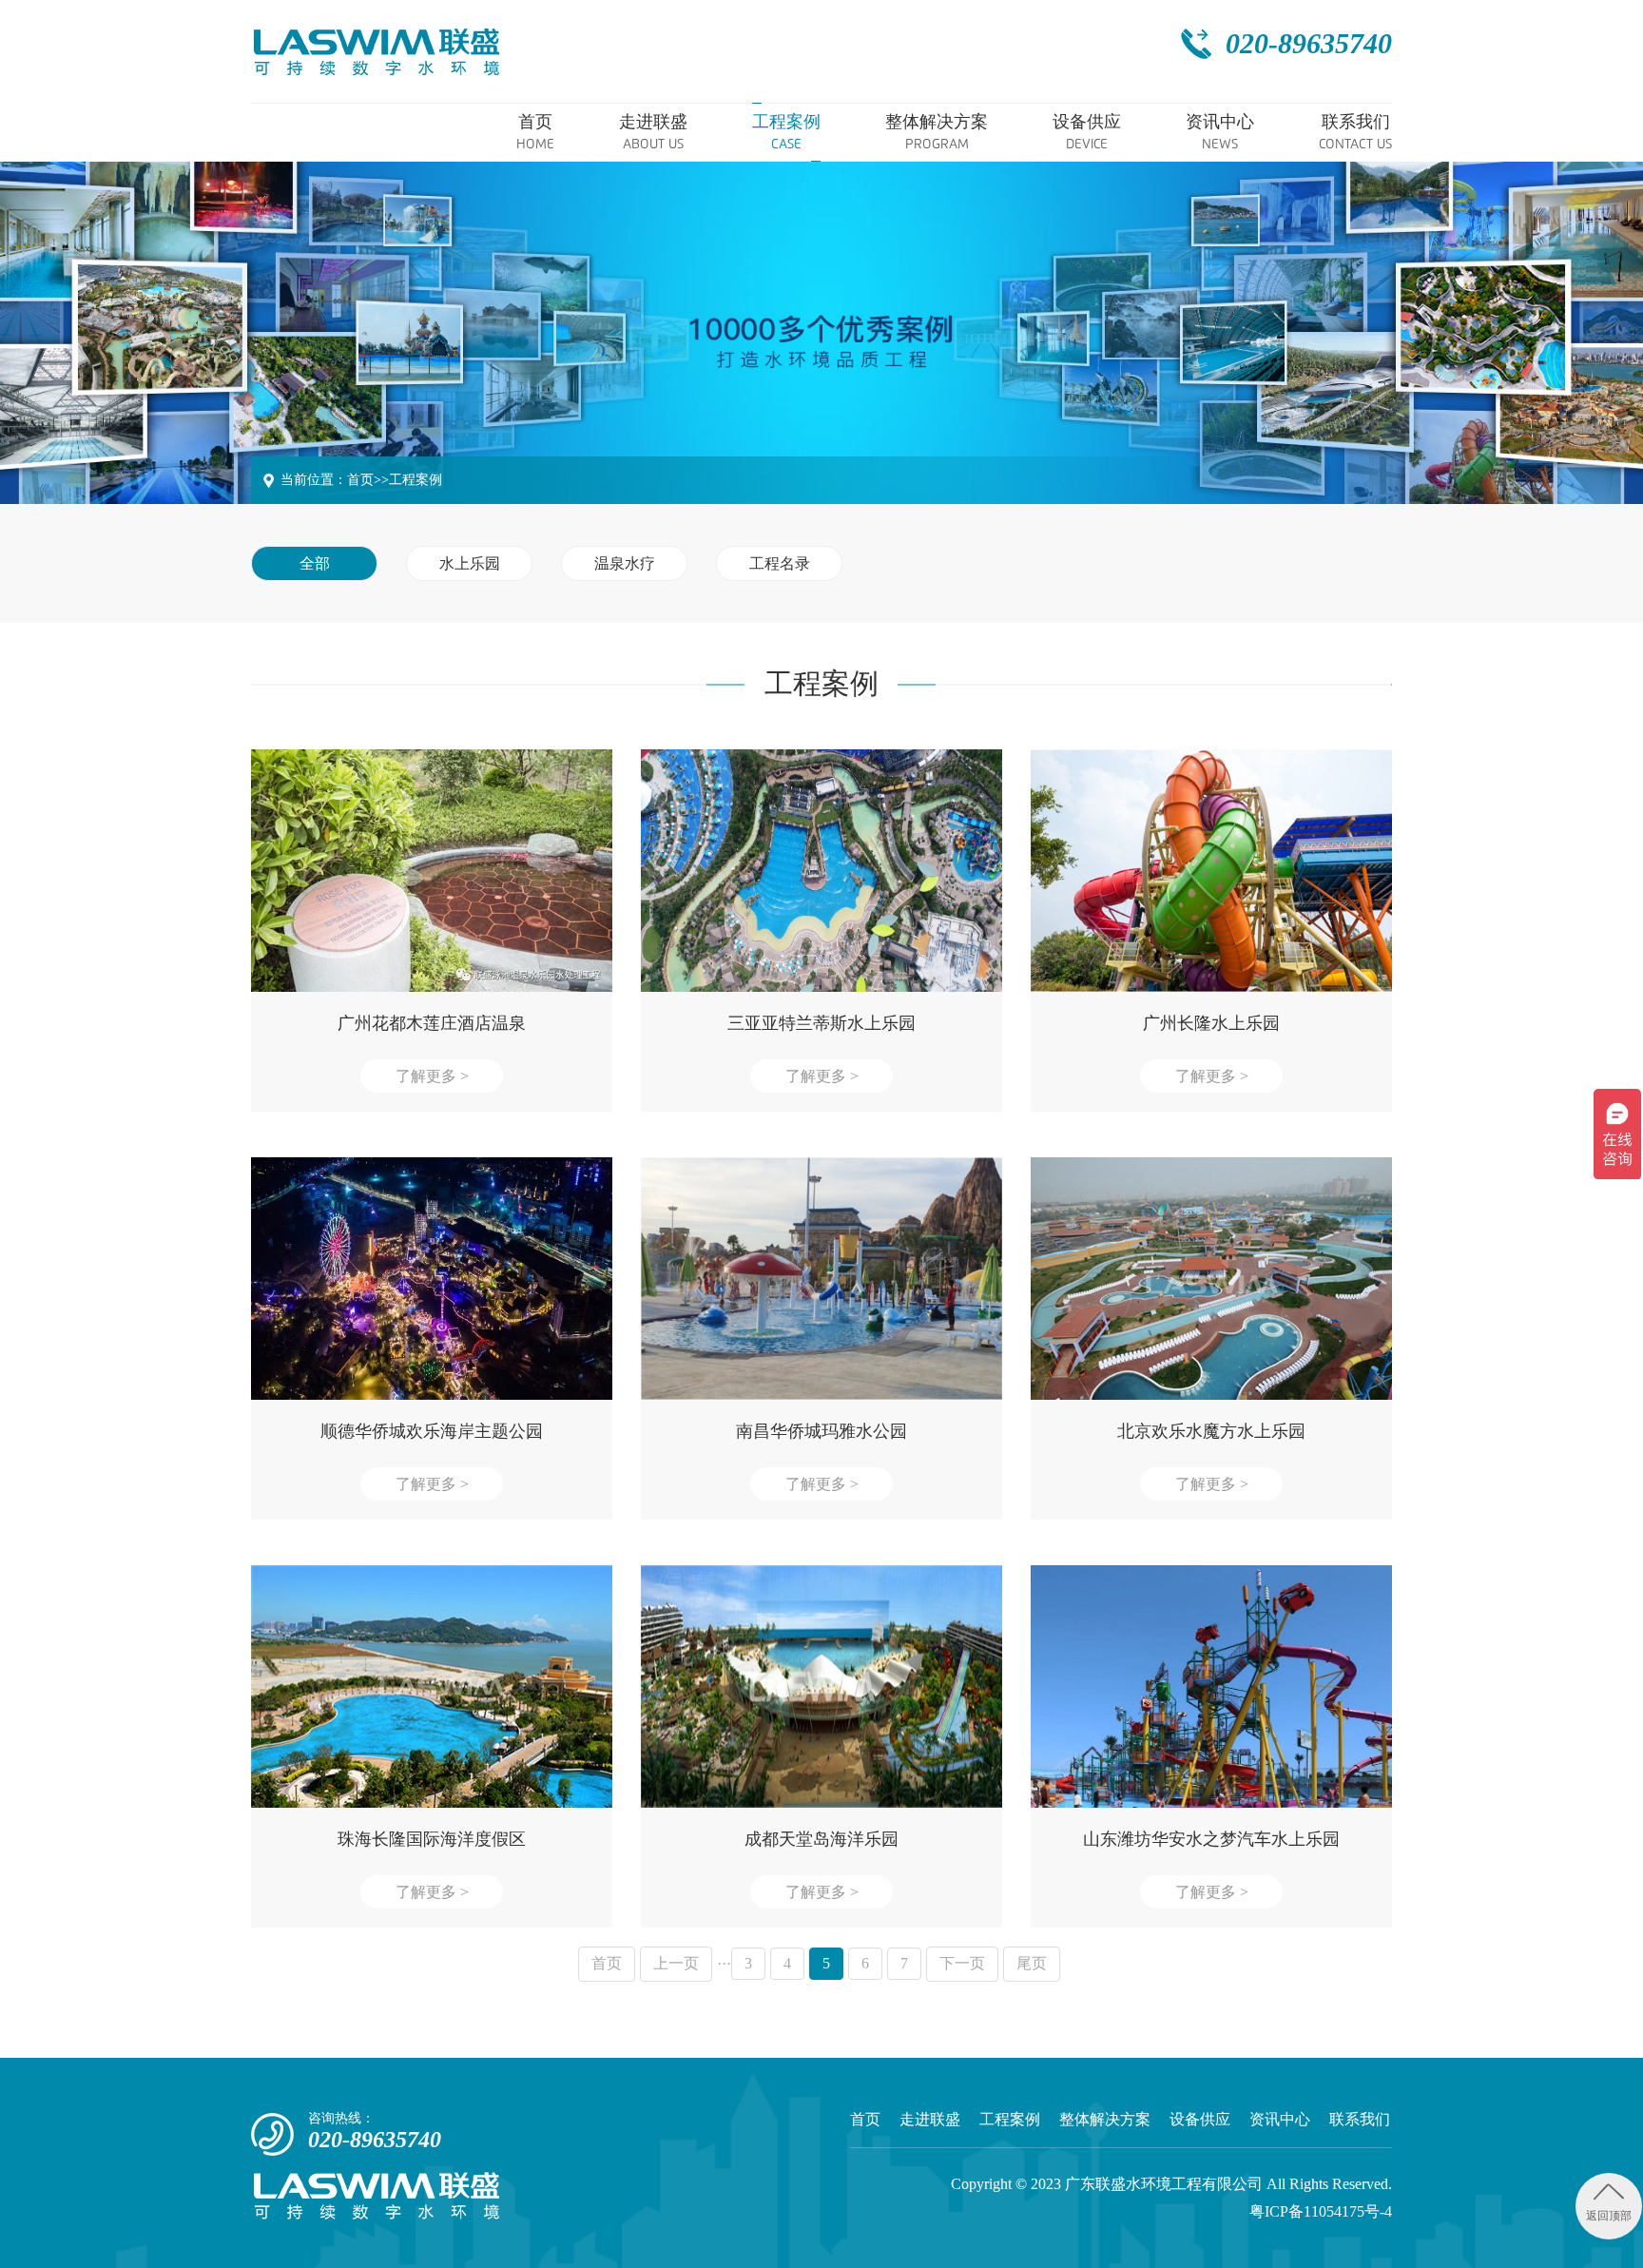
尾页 (1032, 1963)
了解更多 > (432, 1076)
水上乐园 (470, 563)
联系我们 (1360, 2119)
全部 (315, 563)
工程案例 (416, 480)
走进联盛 (930, 2119)
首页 (360, 480)
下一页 (962, 1963)
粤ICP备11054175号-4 (1321, 2211)
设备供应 (1200, 2119)
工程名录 (780, 563)
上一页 (676, 1963)
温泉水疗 (625, 563)
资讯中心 (1280, 2119)
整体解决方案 (1105, 2119)
